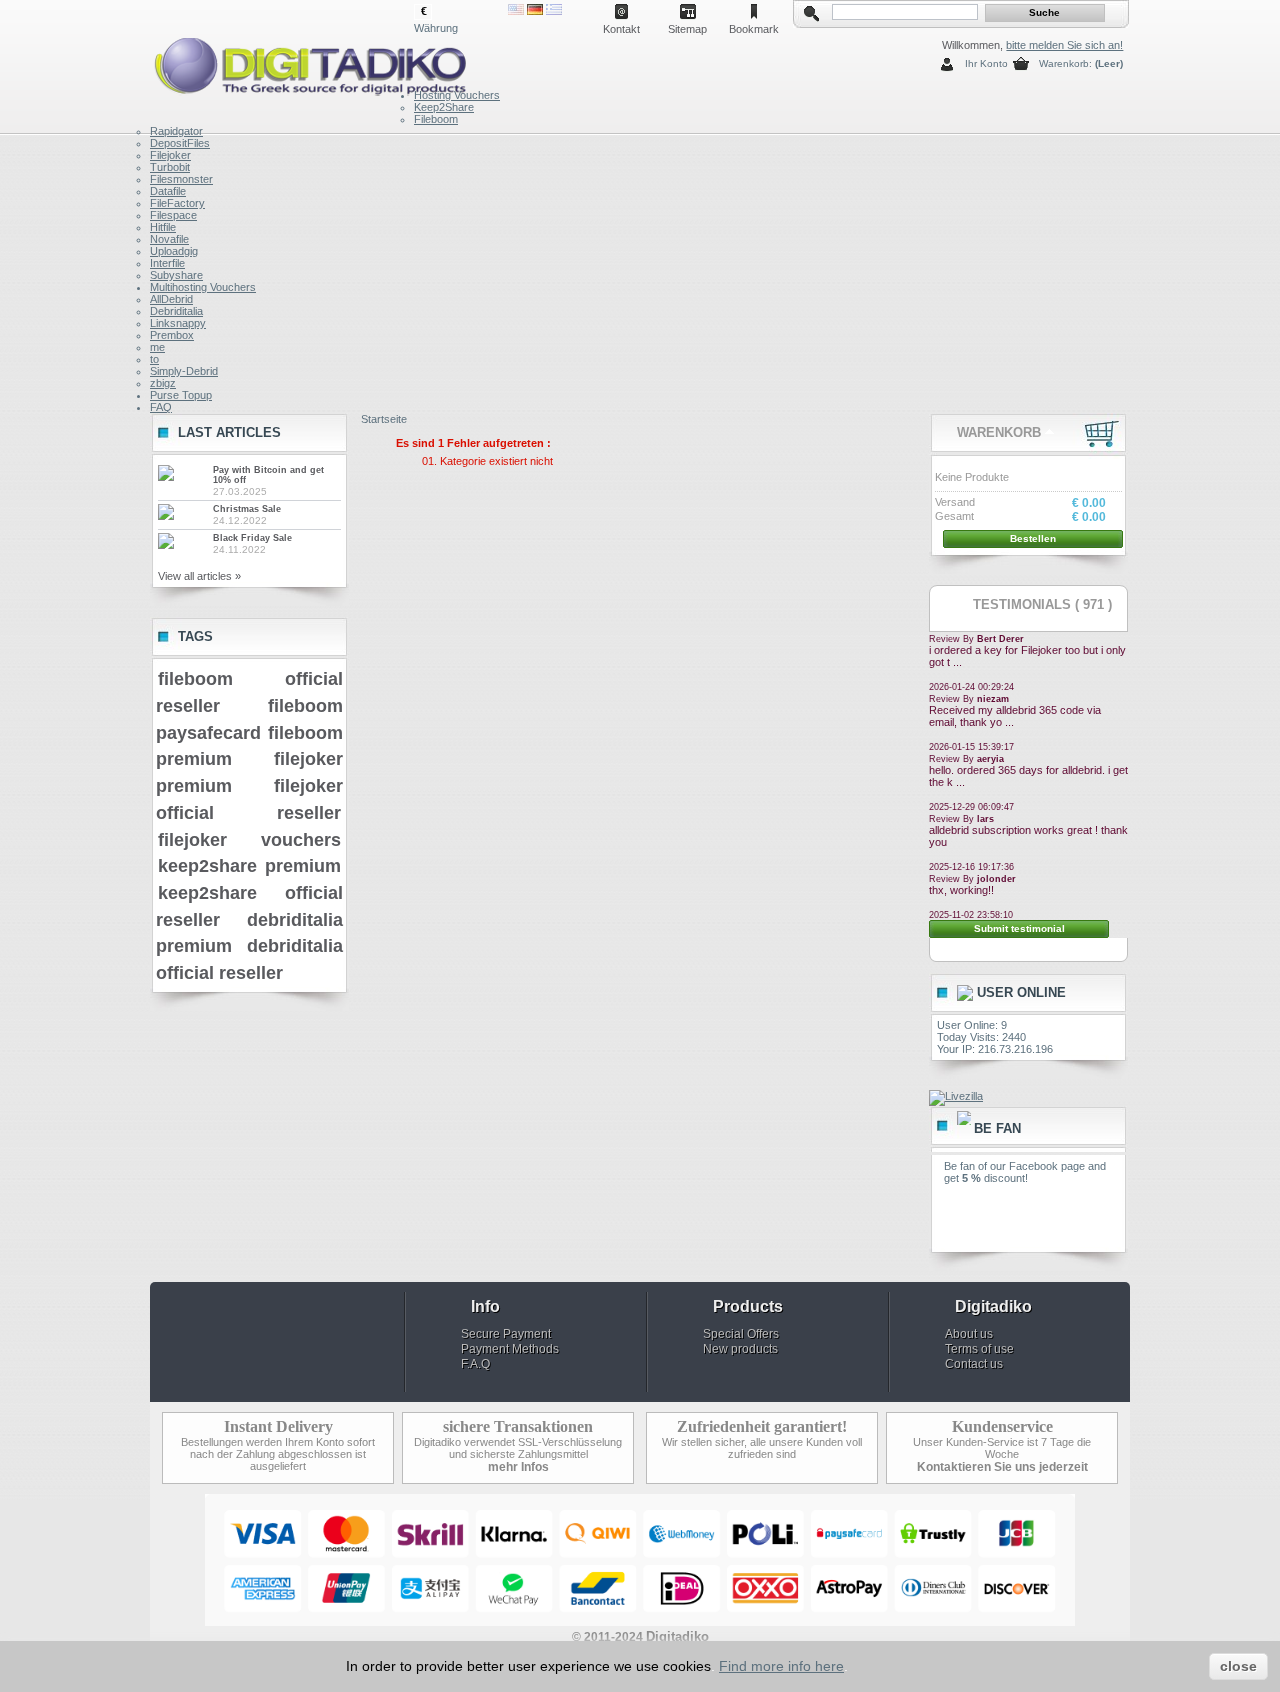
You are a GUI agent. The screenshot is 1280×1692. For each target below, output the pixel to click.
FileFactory (177, 203)
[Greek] (554, 11)
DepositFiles (180, 143)
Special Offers (741, 1334)
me (157, 347)
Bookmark (754, 29)
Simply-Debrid (184, 371)
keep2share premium (249, 866)
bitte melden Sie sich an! (1064, 45)
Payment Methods (510, 1349)
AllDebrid (171, 299)
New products (740, 1349)
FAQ (161, 407)
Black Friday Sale (252, 538)
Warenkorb (999, 432)
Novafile (169, 239)
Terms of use (979, 1349)
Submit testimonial (1019, 928)
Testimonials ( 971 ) (1042, 604)
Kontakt (621, 29)
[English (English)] (516, 11)
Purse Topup (181, 395)
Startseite (384, 419)
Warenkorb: (1065, 63)
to (154, 359)
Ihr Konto (986, 63)
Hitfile (163, 227)
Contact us (974, 1364)
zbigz (163, 383)
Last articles (229, 432)
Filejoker (170, 155)
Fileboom (436, 119)
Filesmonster (181, 179)
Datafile (168, 191)
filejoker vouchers (249, 840)
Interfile (167, 263)
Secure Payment (506, 1334)
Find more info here (781, 1666)
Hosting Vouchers (457, 95)
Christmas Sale (247, 509)
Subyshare (176, 275)
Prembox (172, 335)
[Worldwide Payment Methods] (640, 1622)
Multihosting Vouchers (203, 287)
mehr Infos (518, 1467)
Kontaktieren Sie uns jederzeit (1002, 1467)
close (1238, 1666)
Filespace (173, 215)
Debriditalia (176, 311)
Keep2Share (444, 107)
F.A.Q (475, 1364)
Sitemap (687, 29)
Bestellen (1033, 538)
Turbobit (170, 167)
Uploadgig (174, 251)
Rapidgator (176, 131)
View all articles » (199, 576)
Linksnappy (178, 323)
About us (969, 1334)
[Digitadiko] (282, 62)
